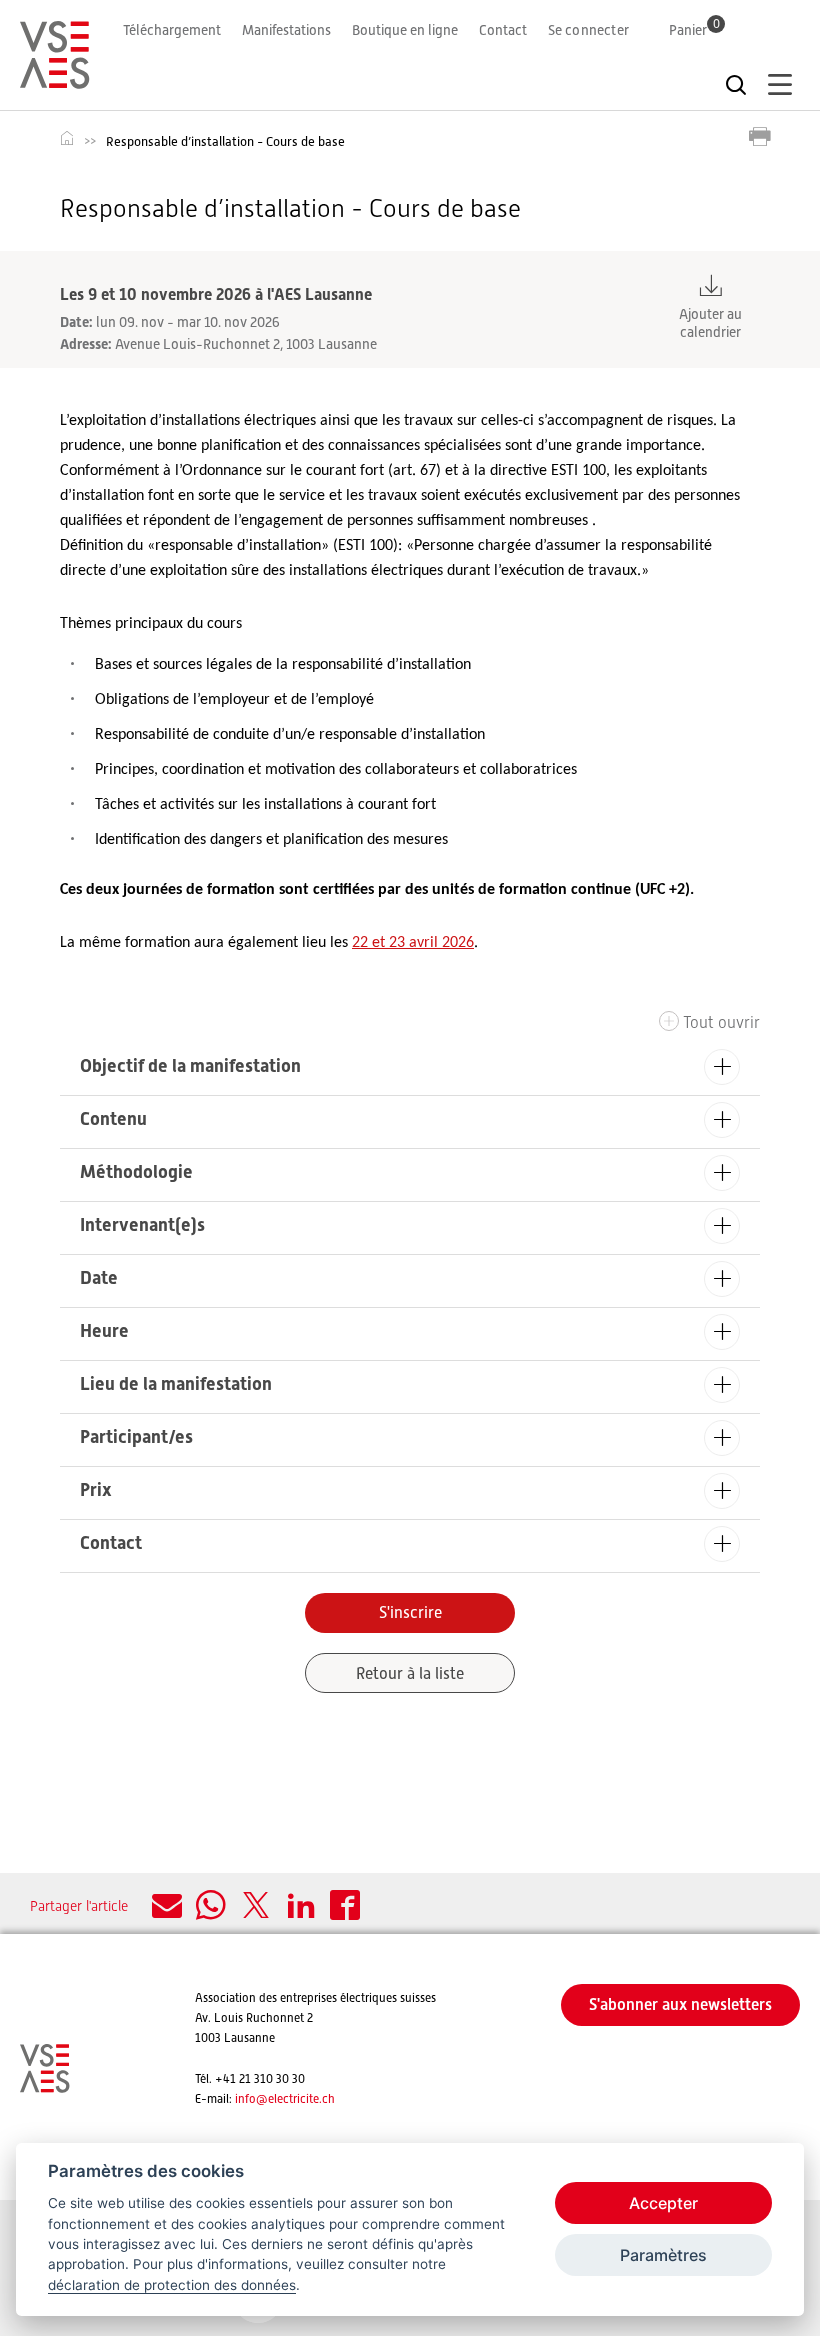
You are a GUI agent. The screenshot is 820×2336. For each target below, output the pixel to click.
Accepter (663, 2203)
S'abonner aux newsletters (680, 2004)
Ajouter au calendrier (710, 323)
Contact (503, 30)
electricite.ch (301, 2099)
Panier (694, 29)
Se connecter (588, 30)
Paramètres (663, 2255)
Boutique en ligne (405, 30)
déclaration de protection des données (172, 2285)
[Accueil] (55, 80)
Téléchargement (172, 30)
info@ (251, 2099)
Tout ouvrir (721, 1022)
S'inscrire (410, 1613)
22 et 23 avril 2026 (413, 943)
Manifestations (286, 30)
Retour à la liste (410, 1674)
